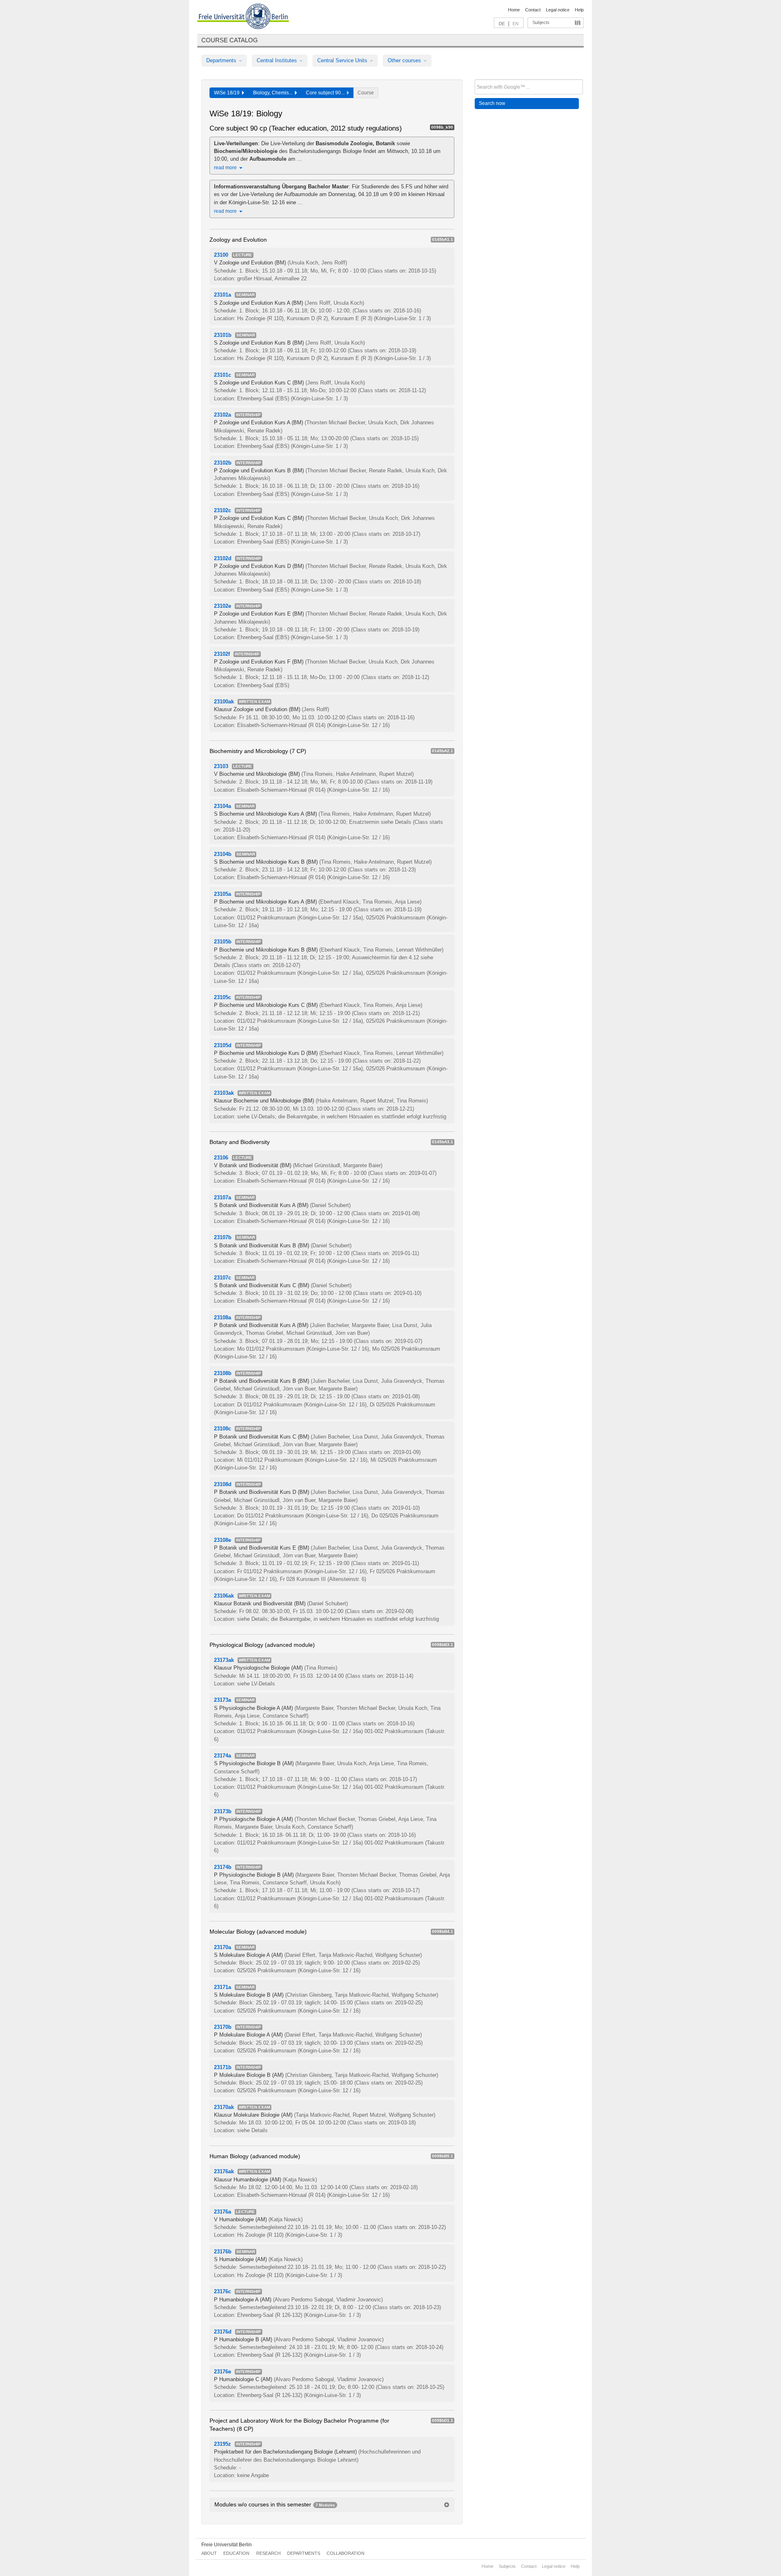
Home (514, 10)
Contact (533, 10)
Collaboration (346, 2553)
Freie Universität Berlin (227, 2545)
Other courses (405, 60)
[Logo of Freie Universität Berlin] (243, 17)
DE (502, 24)
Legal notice (558, 10)
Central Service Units (343, 60)
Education (236, 2553)
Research (268, 2553)
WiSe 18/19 (228, 93)
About (209, 2553)
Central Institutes (278, 60)
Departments (222, 60)
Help (579, 10)
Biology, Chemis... (274, 93)
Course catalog (230, 40)
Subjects (541, 22)
